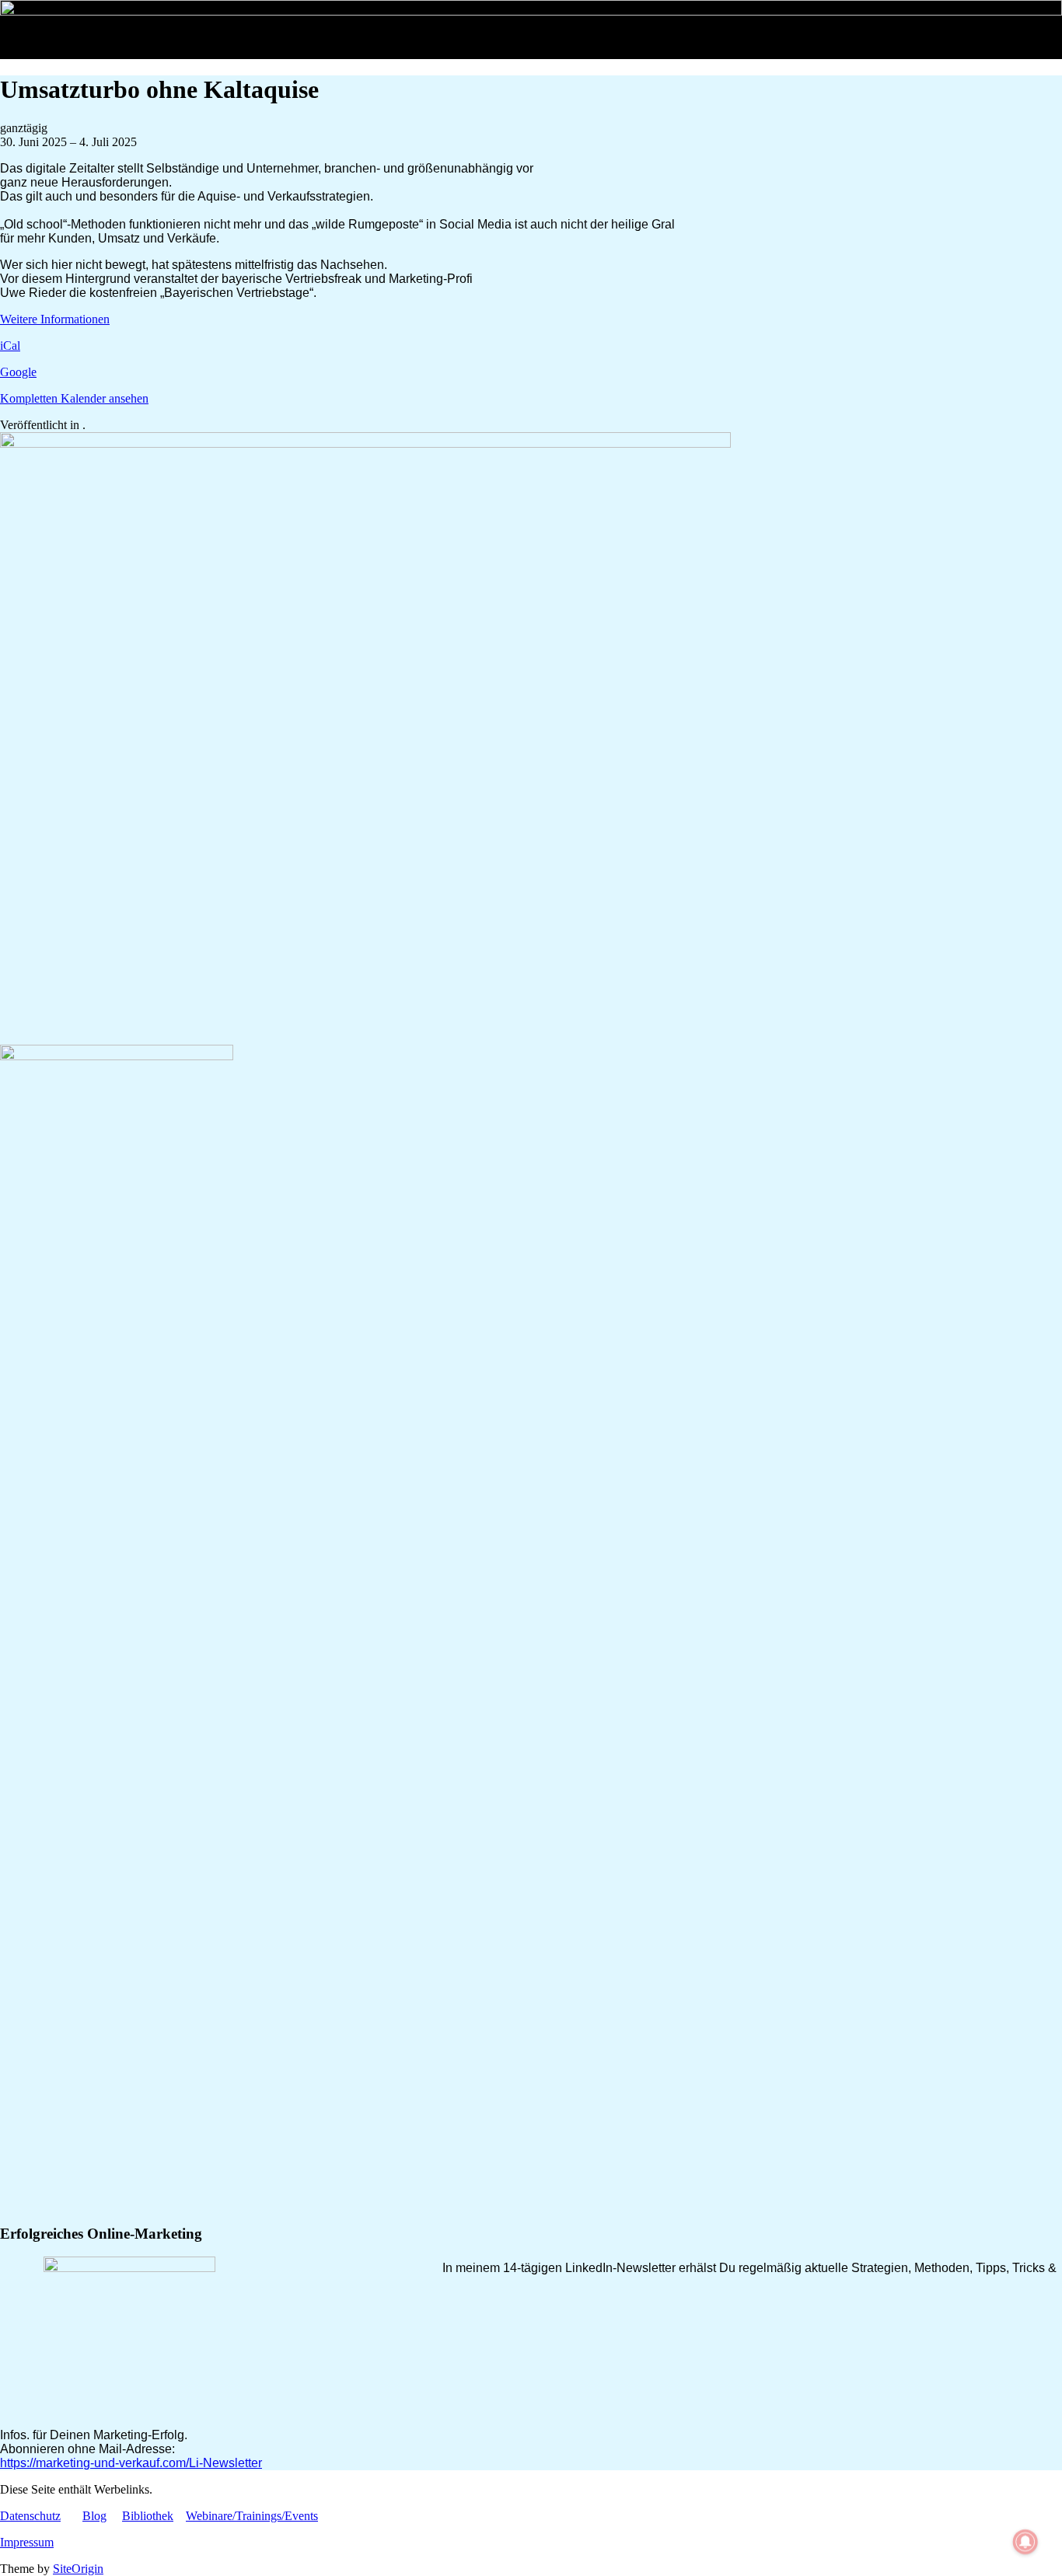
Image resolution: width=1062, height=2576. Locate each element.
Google (18, 372)
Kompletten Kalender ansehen (74, 398)
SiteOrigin (78, 2569)
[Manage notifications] (1025, 2542)
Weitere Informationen (55, 319)
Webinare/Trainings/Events (252, 2516)
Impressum (27, 2542)
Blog (94, 2516)
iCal (10, 346)
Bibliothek (148, 2516)
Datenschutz (30, 2516)
